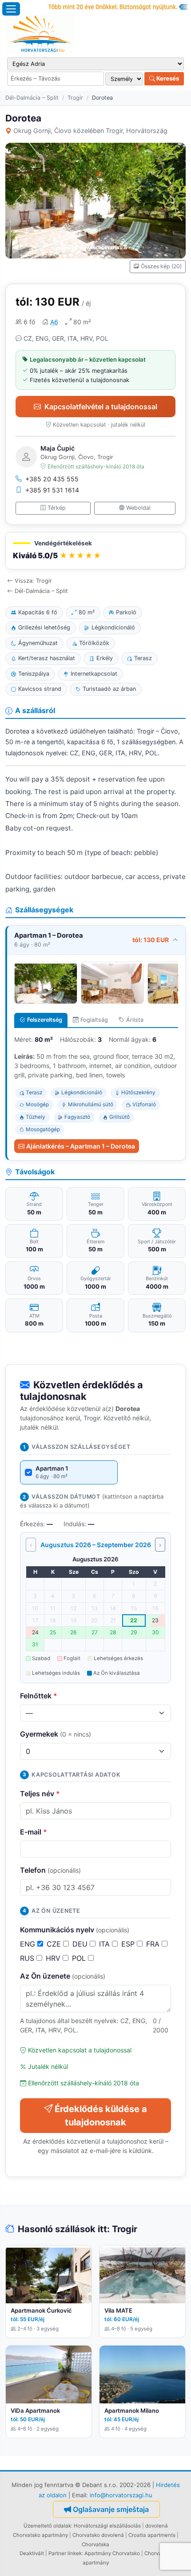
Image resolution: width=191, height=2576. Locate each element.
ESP (129, 1944)
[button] (95, 551)
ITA (105, 1944)
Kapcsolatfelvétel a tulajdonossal (101, 407)
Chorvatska (95, 2544)
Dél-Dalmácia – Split (32, 98)
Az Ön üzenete (63, 1976)
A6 (54, 322)
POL (80, 1958)
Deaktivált (32, 2553)
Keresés (167, 78)
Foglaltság (94, 1020)
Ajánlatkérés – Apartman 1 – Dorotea (81, 1146)
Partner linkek (65, 2553)
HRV (54, 1958)
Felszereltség (45, 1020)
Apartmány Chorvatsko (112, 2553)
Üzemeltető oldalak (47, 2526)
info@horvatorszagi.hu (121, 2495)
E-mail (34, 1832)
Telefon (50, 1870)
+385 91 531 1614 (52, 490)
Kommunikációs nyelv (75, 1930)
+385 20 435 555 (52, 479)
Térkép (57, 508)
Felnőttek (39, 1696)
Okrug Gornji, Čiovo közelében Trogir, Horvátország (90, 131)
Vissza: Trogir (33, 581)
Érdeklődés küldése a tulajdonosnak (101, 2116)
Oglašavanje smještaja (111, 2509)
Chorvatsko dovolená (98, 2535)
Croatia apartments (152, 2535)
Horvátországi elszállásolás (107, 2526)
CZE (55, 1944)
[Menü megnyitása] (11, 9)
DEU (81, 1944)
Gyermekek (56, 1734)
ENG (29, 1944)
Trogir (75, 98)
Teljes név (40, 1794)
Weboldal (138, 508)
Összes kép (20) (161, 266)
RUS (28, 1958)
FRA (154, 1944)
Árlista (135, 1020)
